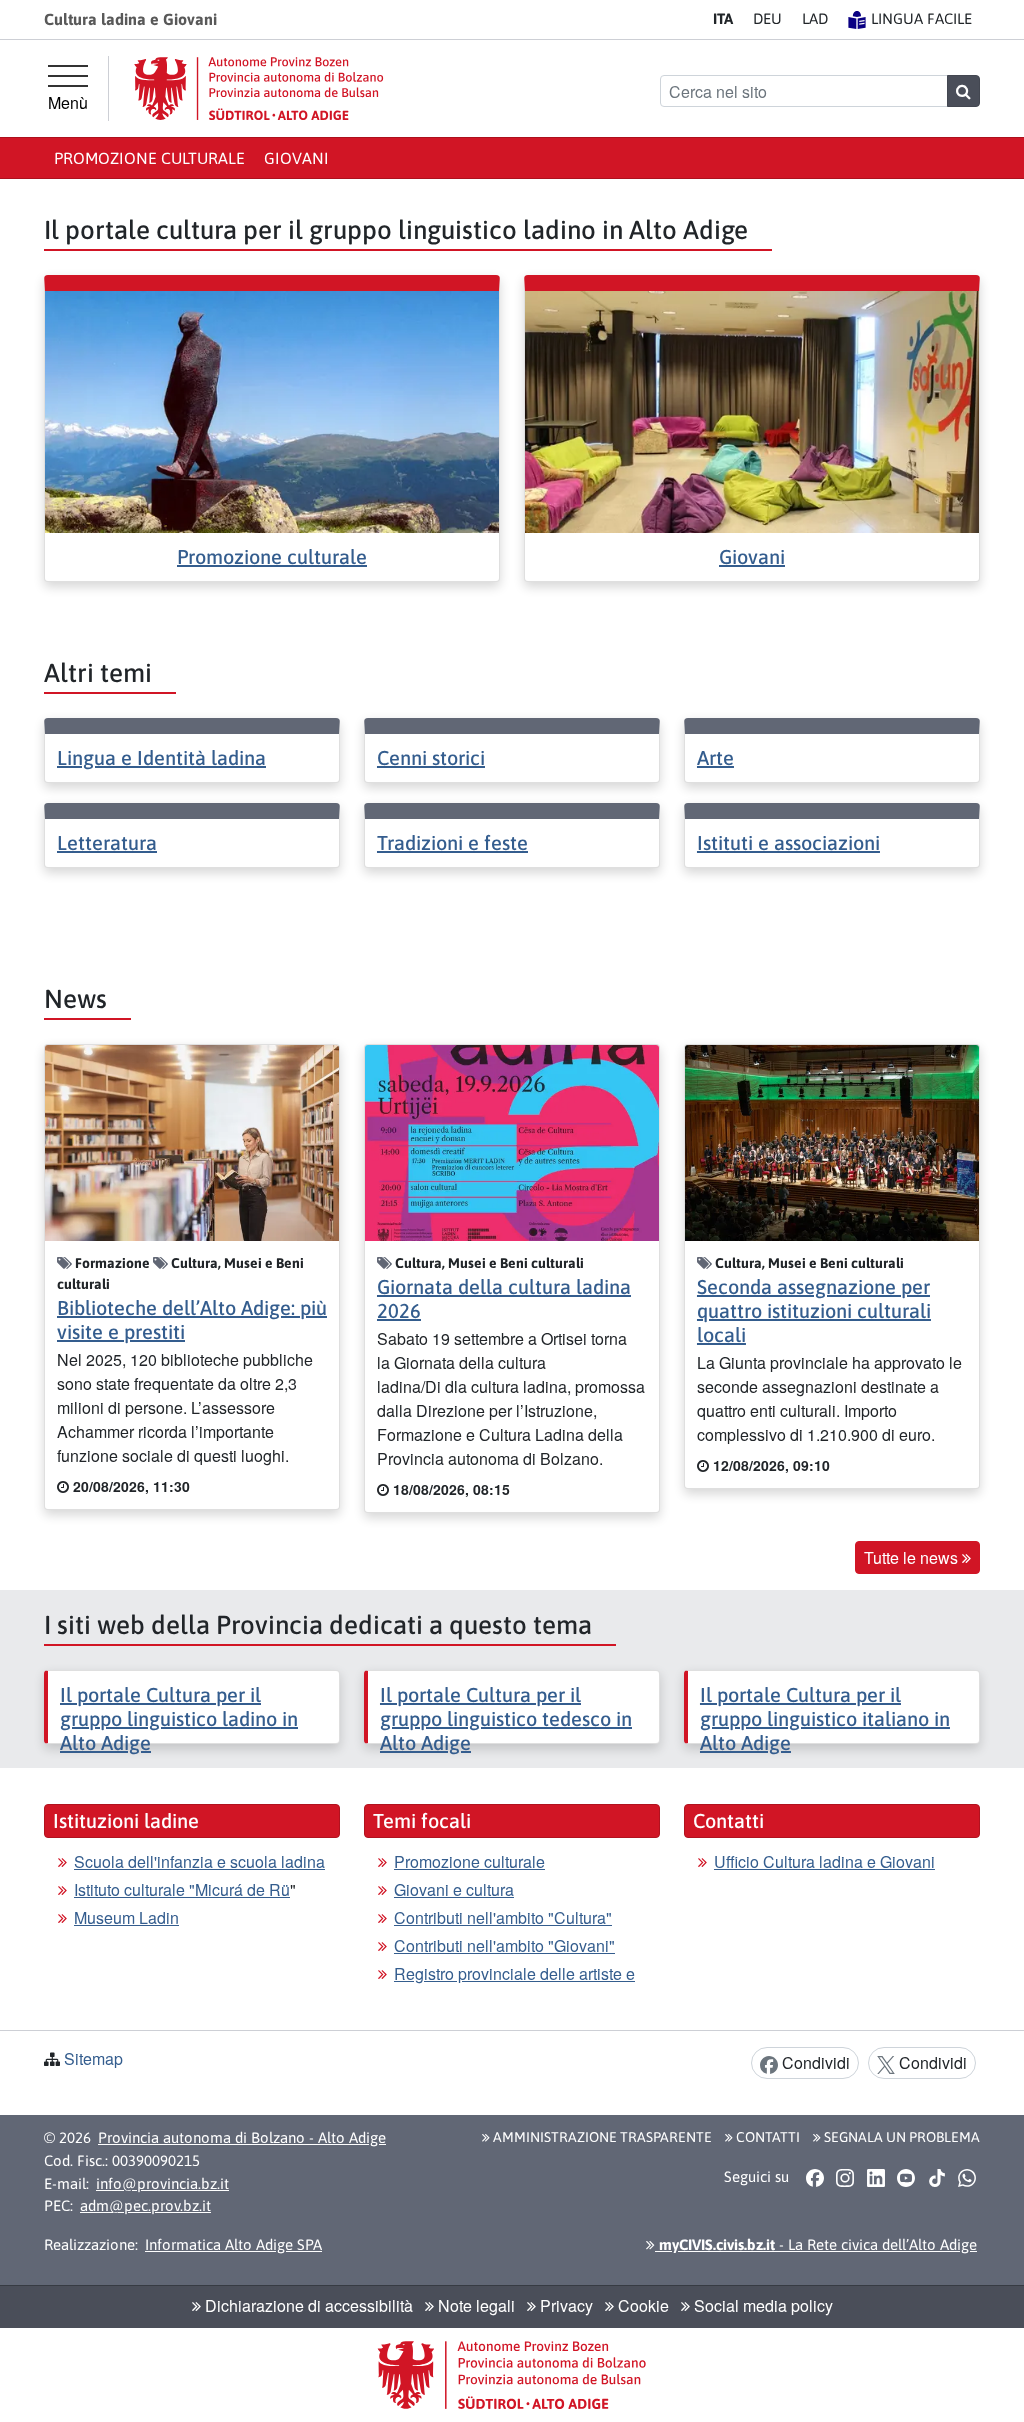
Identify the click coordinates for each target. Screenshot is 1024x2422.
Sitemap (93, 2058)
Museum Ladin (126, 1917)
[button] (814, 2177)
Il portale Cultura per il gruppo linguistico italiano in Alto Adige (825, 1718)
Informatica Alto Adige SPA (233, 2244)
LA (815, 18)
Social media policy (761, 2305)
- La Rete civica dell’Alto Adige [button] (816, 2244)
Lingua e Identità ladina (161, 757)
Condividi (814, 2062)
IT (723, 18)
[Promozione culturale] (272, 409)
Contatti (766, 2137)
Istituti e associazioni (788, 842)
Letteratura (107, 842)
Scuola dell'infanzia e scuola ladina (199, 1861)
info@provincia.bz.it (162, 2183)
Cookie (641, 2305)
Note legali (474, 2305)
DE (767, 18)
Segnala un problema (900, 2137)
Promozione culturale (149, 158)
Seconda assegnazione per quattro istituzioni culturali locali (814, 1310)
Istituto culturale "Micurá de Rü (182, 1889)
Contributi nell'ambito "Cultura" (503, 1917)
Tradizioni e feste (452, 842)
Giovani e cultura (454, 1889)
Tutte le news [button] (913, 1557)
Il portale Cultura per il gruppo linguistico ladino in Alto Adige (179, 1718)
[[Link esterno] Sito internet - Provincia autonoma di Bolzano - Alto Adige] (259, 88)
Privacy (564, 2305)
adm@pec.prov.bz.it (145, 2205)
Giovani (296, 158)
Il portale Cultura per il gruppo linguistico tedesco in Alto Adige (506, 1718)
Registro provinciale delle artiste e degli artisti (514, 1985)
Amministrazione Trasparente (601, 2137)
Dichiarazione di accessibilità (307, 2305)
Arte (715, 757)
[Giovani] (752, 409)
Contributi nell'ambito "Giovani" (504, 1945)
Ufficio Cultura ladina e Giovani (824, 1861)
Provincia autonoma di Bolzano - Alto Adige (242, 2137)
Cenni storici (431, 757)
